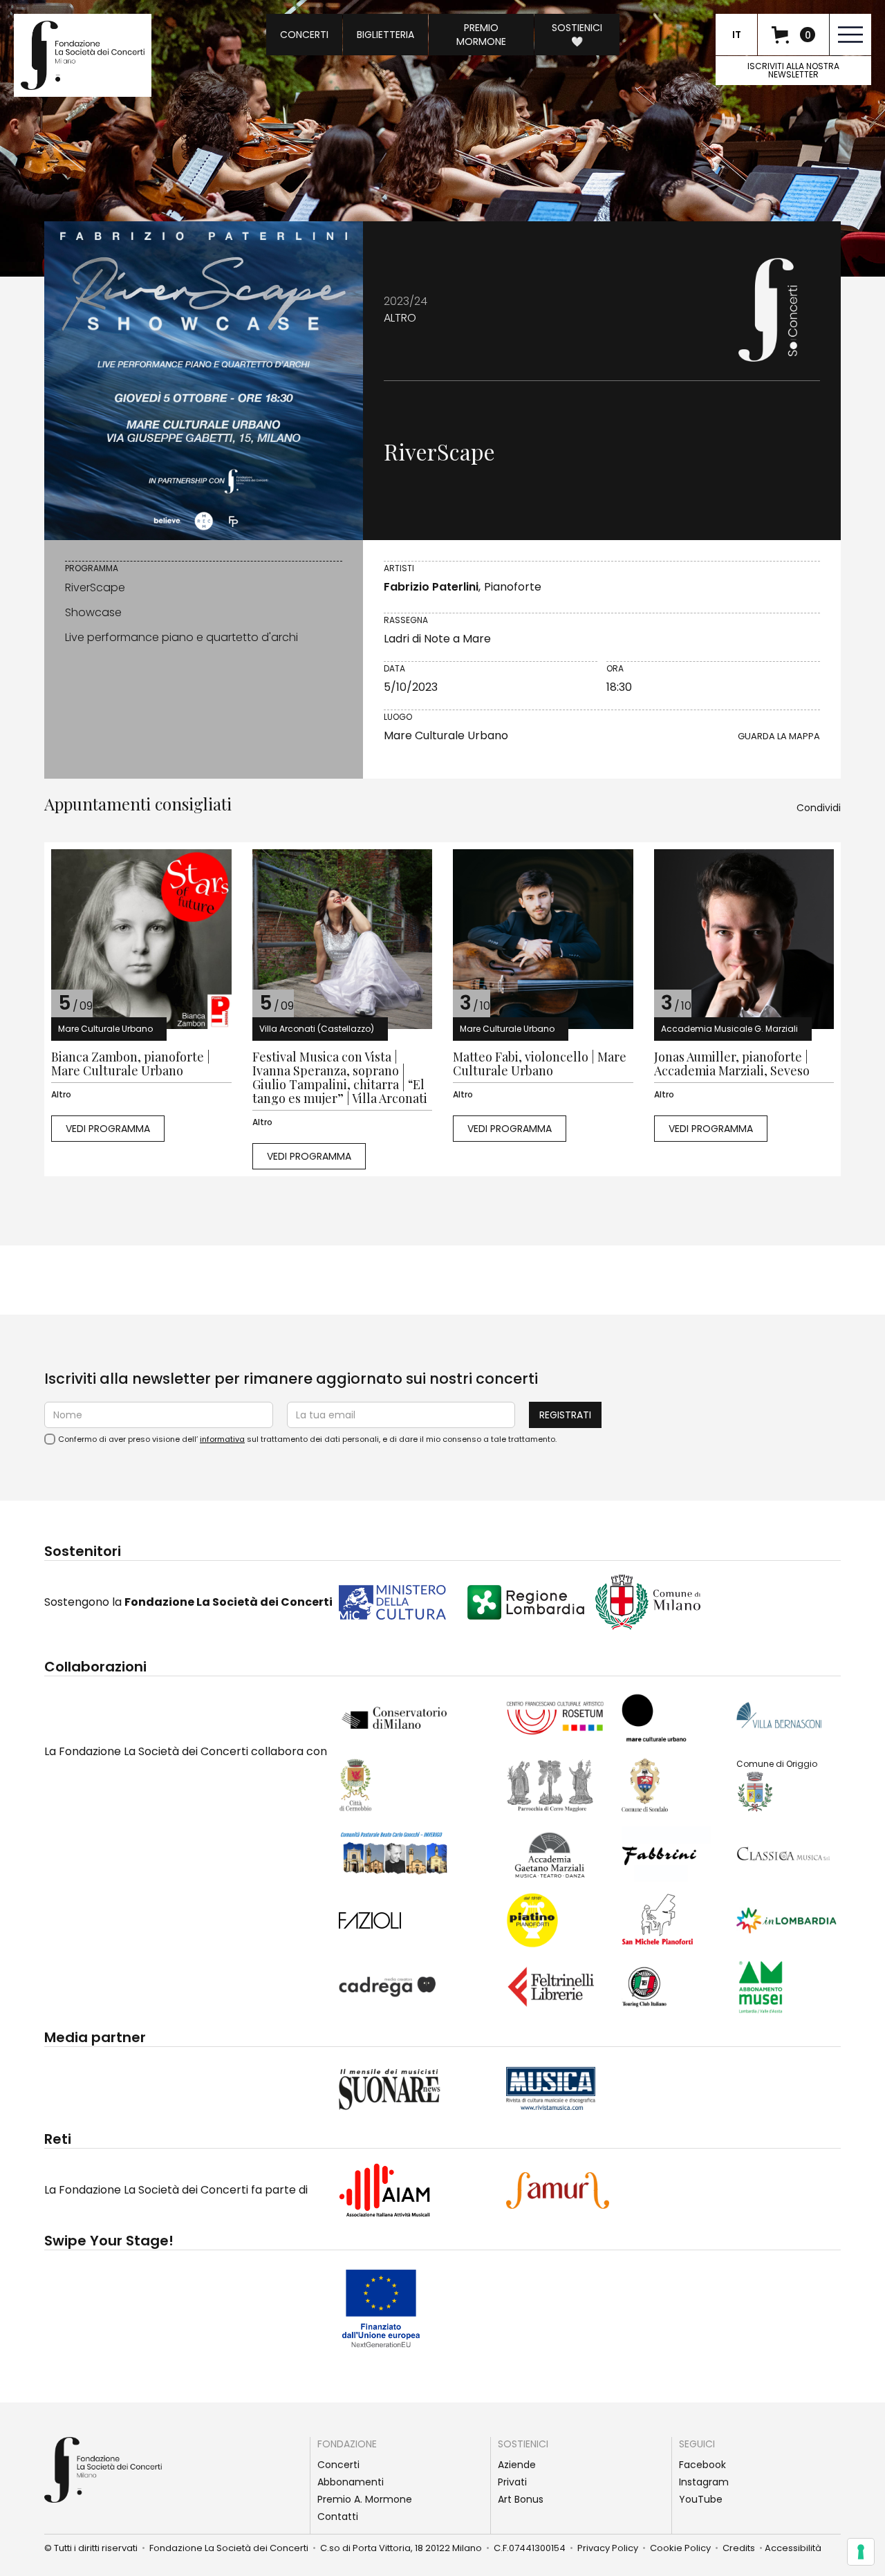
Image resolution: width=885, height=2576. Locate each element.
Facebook (702, 2465)
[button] (793, 35)
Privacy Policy (608, 2548)
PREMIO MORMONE (481, 35)
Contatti (338, 2517)
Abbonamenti (351, 2482)
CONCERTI (304, 35)
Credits (743, 2548)
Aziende (517, 2465)
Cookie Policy (684, 2548)
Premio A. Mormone (365, 2499)
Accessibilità (793, 2548)
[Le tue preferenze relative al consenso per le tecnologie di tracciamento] (861, 2552)
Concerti (338, 2465)
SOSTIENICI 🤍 (577, 35)
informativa (222, 1439)
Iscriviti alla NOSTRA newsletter (793, 70)
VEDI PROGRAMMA (108, 1129)
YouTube (701, 2499)
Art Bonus (521, 2499)
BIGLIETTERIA (385, 35)
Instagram (704, 2482)
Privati (512, 2482)
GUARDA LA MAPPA (779, 736)
